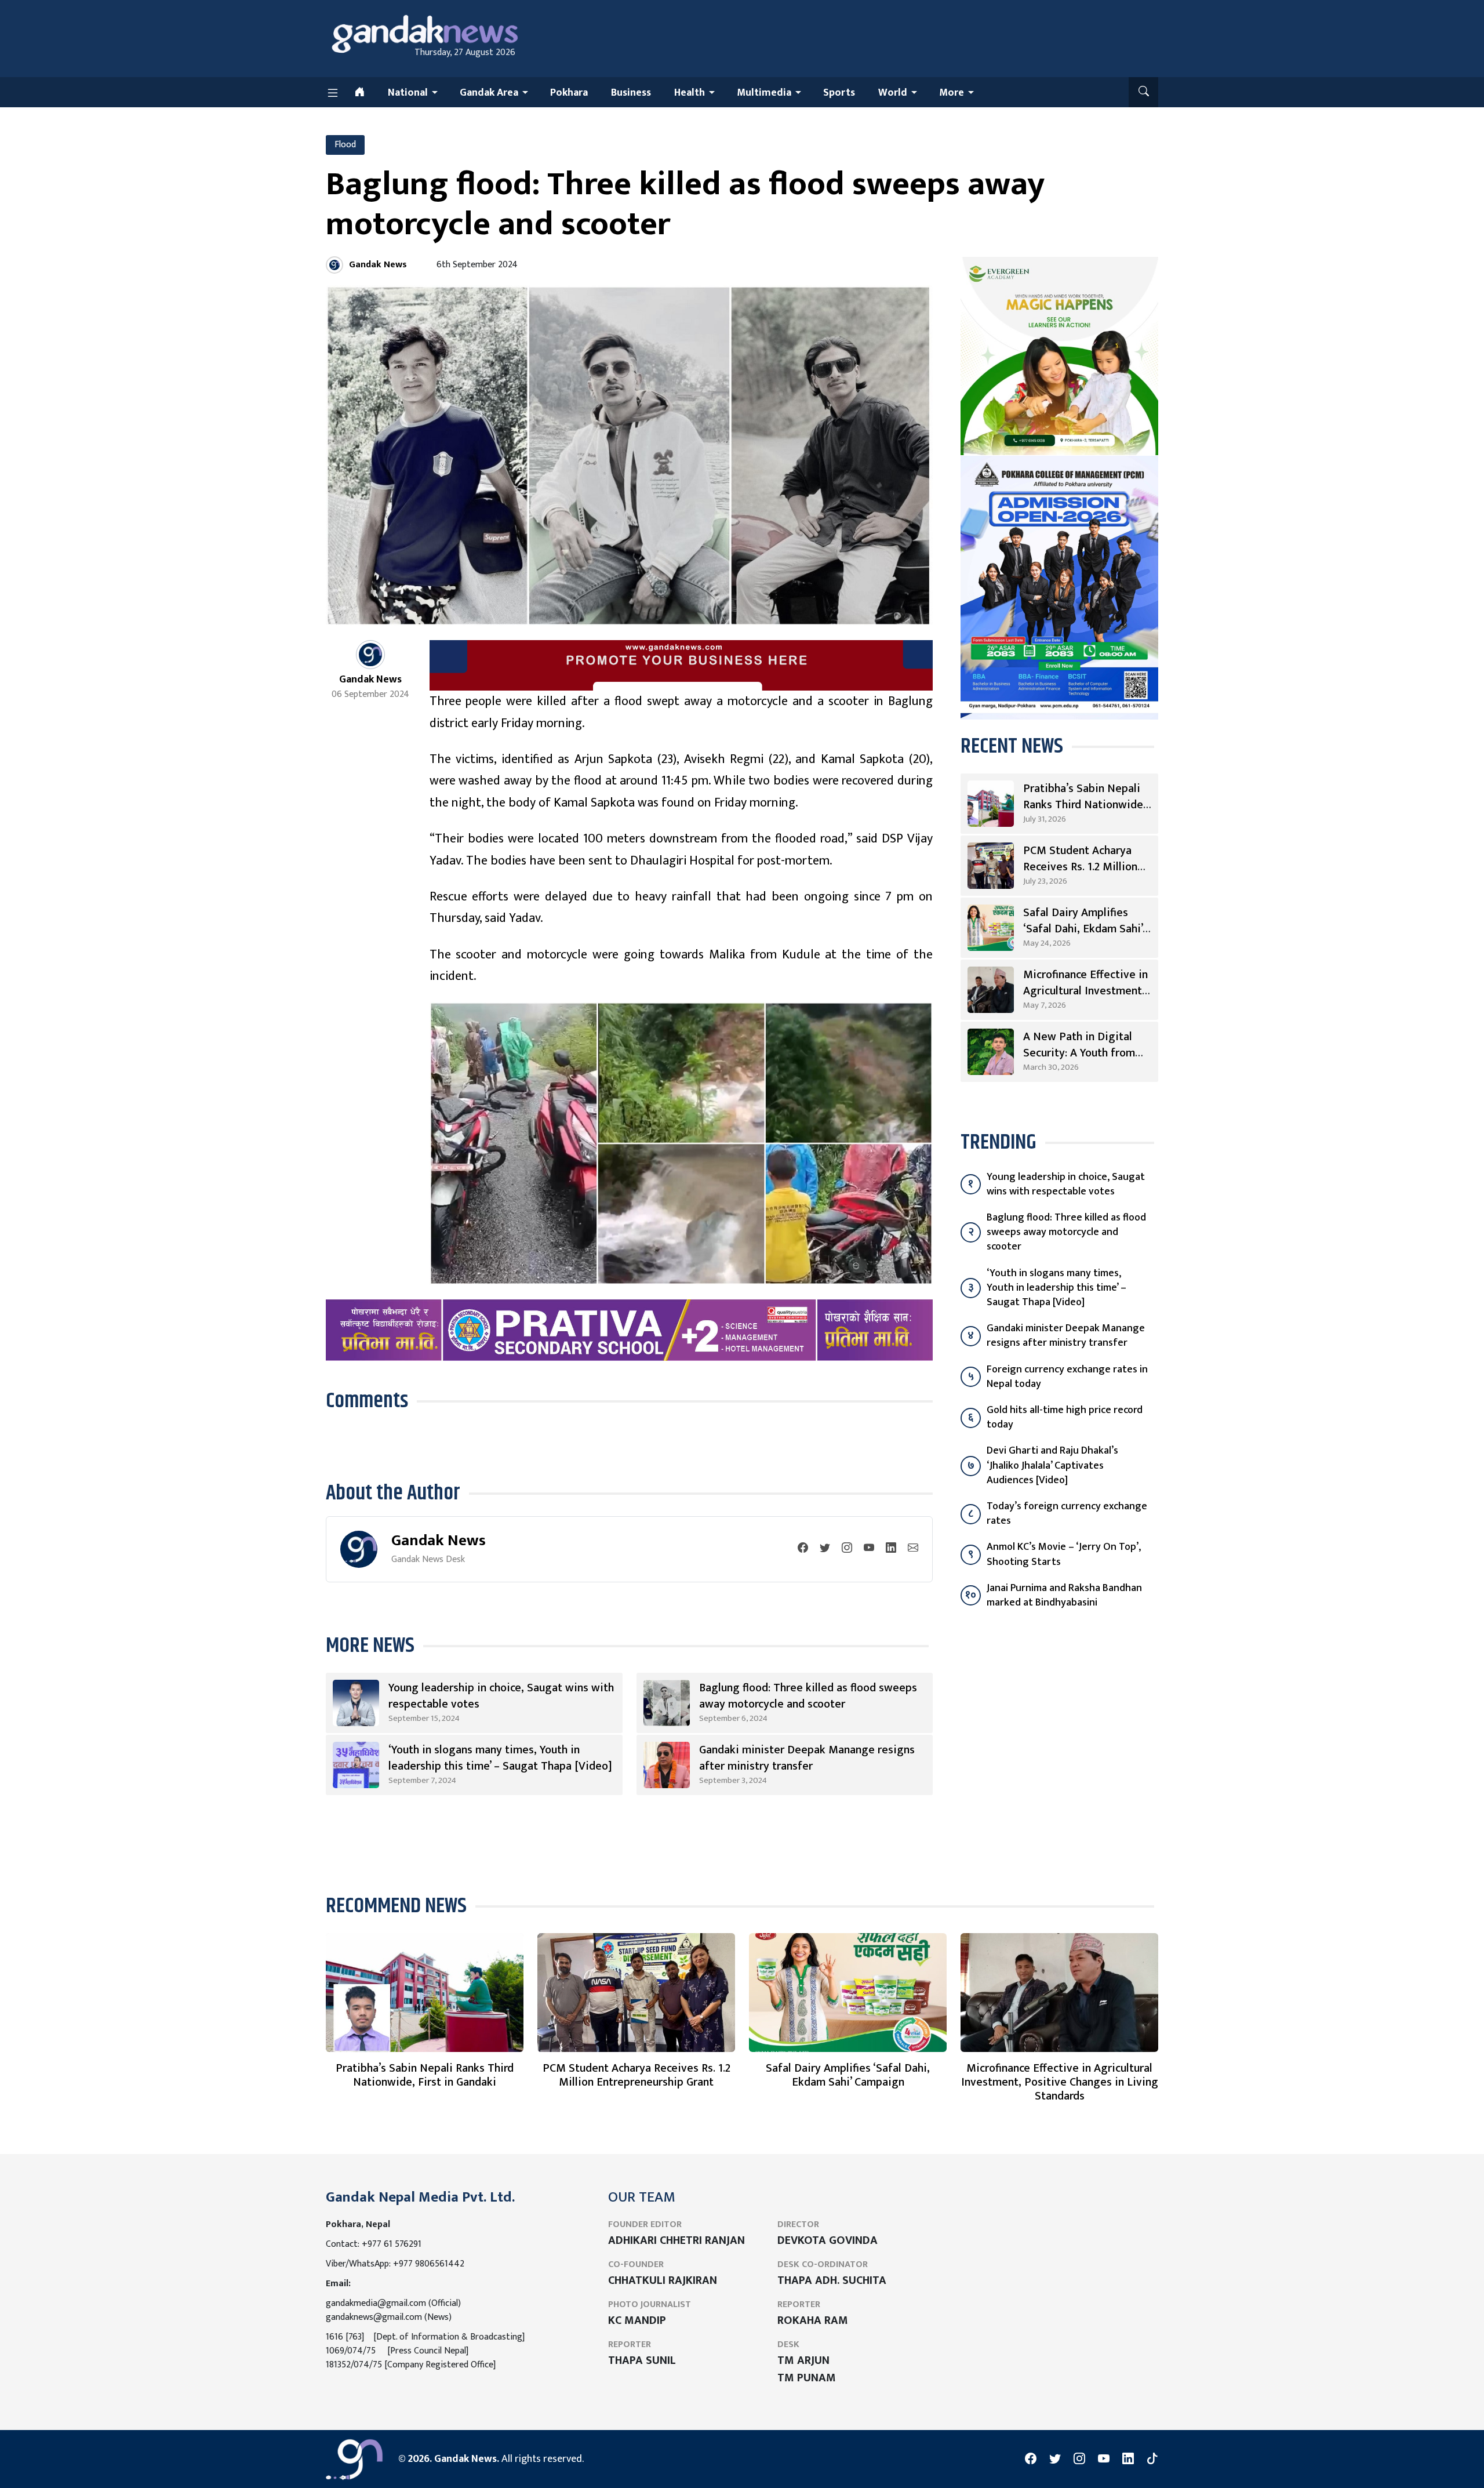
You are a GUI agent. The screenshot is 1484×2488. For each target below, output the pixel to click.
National (408, 93)
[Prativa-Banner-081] (629, 1330)
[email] (913, 1549)
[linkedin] (891, 1549)
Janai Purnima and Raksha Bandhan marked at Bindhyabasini (1064, 1595)
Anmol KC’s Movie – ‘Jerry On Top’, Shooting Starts (1064, 1554)
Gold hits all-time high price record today (1065, 1417)
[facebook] (803, 1549)
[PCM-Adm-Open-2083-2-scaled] (1059, 587)
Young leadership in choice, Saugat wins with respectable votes (501, 1696)
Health (690, 93)
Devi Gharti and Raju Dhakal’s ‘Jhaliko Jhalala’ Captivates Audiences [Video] (1052, 1465)
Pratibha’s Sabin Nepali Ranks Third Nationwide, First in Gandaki (1085, 805)
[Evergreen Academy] (1059, 355)
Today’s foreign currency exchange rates (1067, 1514)
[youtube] (869, 1549)
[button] (1143, 92)
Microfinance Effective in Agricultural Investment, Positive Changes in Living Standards (1060, 2082)
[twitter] (825, 1549)
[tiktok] (1152, 2459)
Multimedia (764, 93)
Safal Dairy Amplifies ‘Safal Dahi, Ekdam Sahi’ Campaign (1083, 929)
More (952, 93)
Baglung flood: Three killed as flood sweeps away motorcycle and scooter (808, 1696)
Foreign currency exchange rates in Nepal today (1067, 1377)
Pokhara (569, 93)
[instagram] (847, 1549)
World (893, 93)
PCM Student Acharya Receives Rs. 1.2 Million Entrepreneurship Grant (1082, 867)
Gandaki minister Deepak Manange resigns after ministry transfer (807, 1758)
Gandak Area (489, 93)
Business (631, 93)
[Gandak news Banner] (681, 665)
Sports (839, 93)
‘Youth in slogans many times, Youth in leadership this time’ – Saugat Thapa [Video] (500, 1758)
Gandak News (439, 1540)
